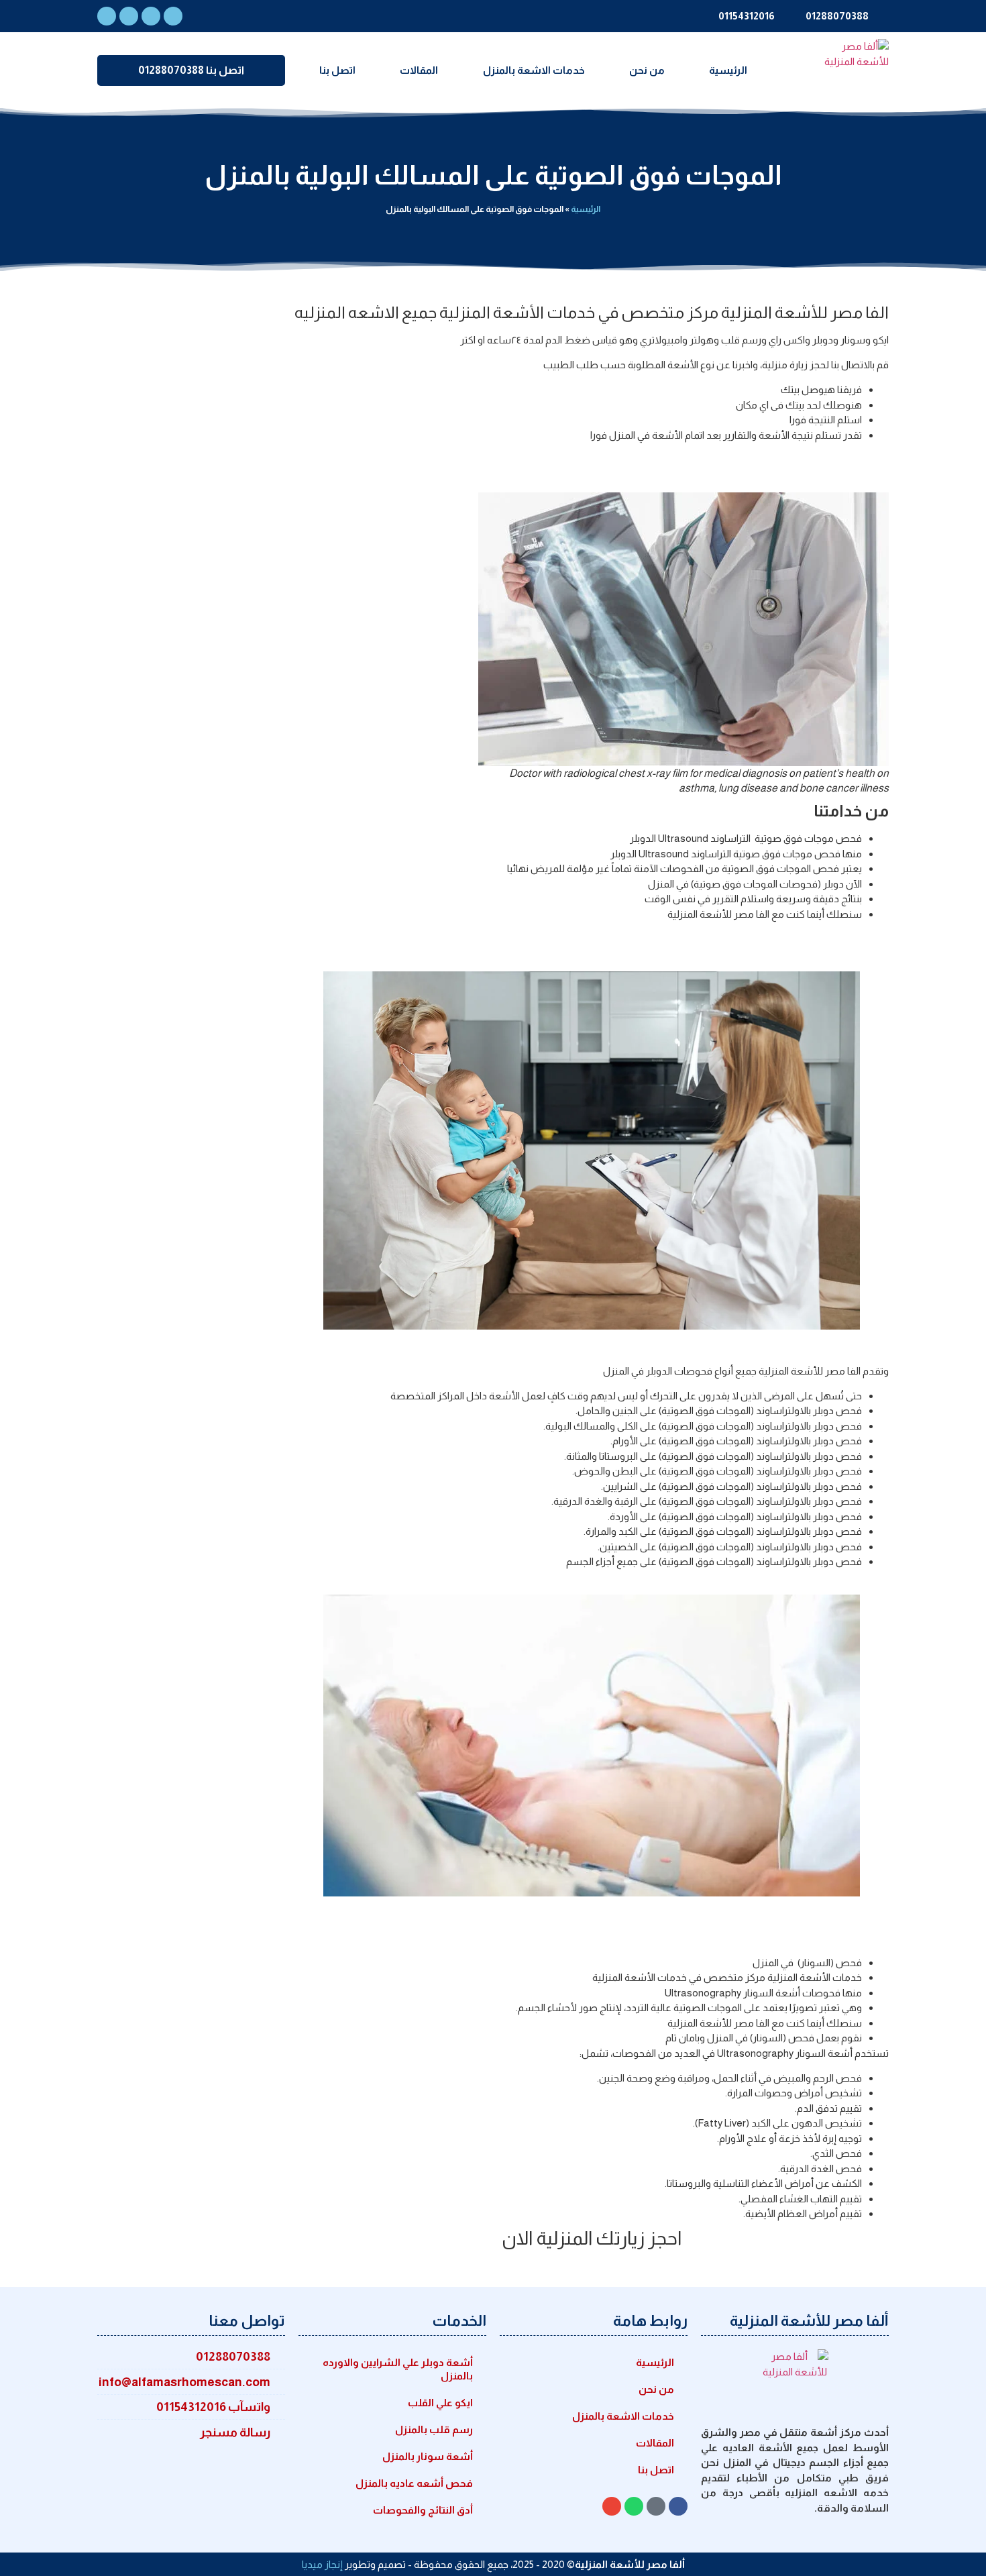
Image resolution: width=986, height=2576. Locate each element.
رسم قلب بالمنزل (434, 2429)
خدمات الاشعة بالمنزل (534, 70)
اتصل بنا (337, 70)
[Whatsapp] (129, 16)
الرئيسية (728, 70)
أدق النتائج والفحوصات (423, 2510)
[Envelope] (151, 16)
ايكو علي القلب (440, 2403)
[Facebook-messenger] (173, 16)
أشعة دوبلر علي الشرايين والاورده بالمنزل (398, 2369)
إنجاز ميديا (322, 2564)
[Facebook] (107, 16)
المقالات (419, 70)
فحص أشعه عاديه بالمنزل (414, 2483)
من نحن (647, 70)
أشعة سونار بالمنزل (428, 2456)
